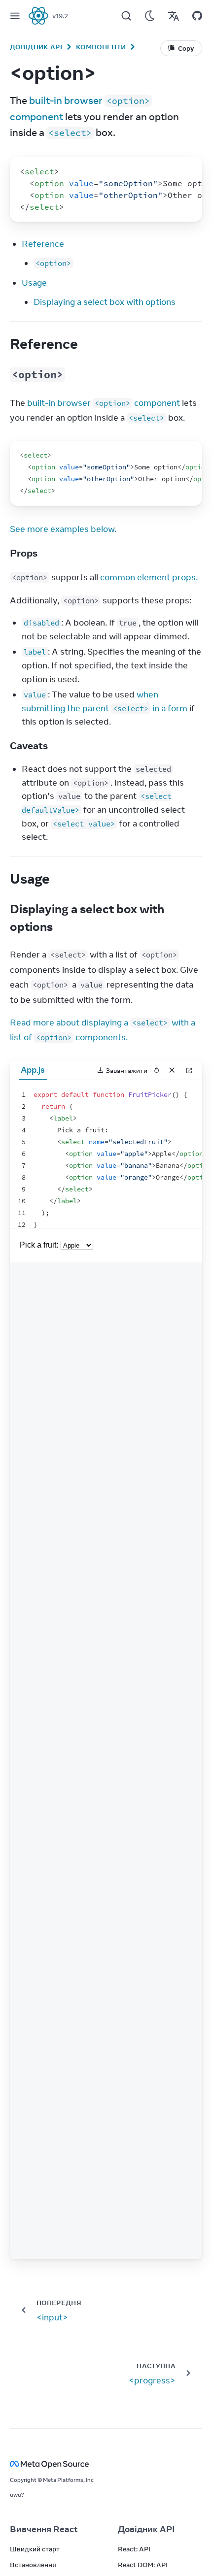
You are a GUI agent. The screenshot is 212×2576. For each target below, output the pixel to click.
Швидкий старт (35, 2549)
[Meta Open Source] (106, 2464)
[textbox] (106, 1154)
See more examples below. (63, 529)
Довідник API (36, 47)
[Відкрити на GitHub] (197, 16)
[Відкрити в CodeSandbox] (189, 1070)
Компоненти (101, 47)
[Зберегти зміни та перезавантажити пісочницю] (157, 1070)
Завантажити (126, 1070)
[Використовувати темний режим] (150, 16)
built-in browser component (104, 403)
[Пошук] (126, 16)
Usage (34, 283)
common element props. (149, 577)
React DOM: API (143, 2565)
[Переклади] (174, 16)
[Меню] (15, 16)
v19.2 (60, 16)
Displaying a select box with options (105, 302)
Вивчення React (44, 2529)
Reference (43, 244)
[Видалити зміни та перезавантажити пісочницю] (172, 1070)
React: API (134, 2549)
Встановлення (33, 2565)
